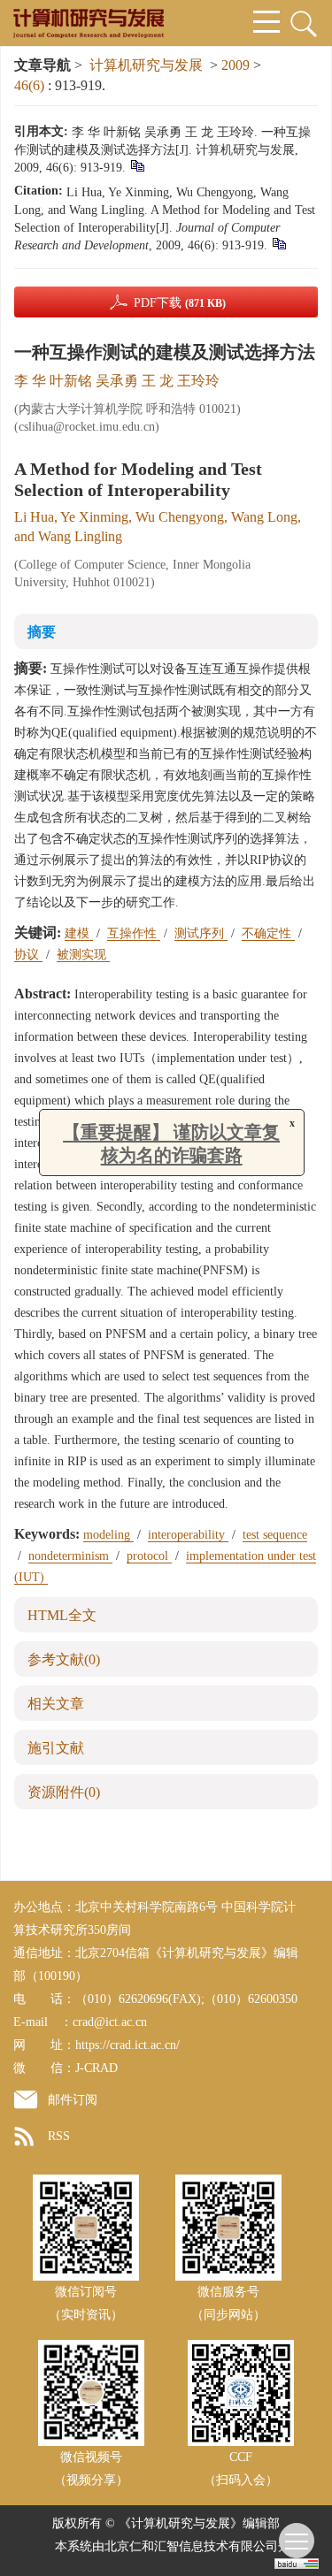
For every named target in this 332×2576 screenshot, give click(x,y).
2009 (235, 65)
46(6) (31, 85)
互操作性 (134, 933)
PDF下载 (180, 303)
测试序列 (201, 933)
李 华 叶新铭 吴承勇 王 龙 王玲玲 (117, 381)
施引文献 (56, 1748)
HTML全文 (62, 1615)
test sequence (275, 1535)
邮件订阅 (73, 2100)
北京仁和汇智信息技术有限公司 (191, 2546)
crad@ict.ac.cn (110, 2022)
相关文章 (56, 1704)
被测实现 (83, 955)
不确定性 (268, 933)
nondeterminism (70, 1556)
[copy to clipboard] (278, 243)
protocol (149, 1556)
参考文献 (64, 1659)
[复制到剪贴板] (137, 165)
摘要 (42, 632)
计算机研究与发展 (146, 65)
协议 (28, 955)
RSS (59, 2136)
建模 (79, 933)
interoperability (188, 1535)
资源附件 (64, 1792)
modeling (108, 1535)
